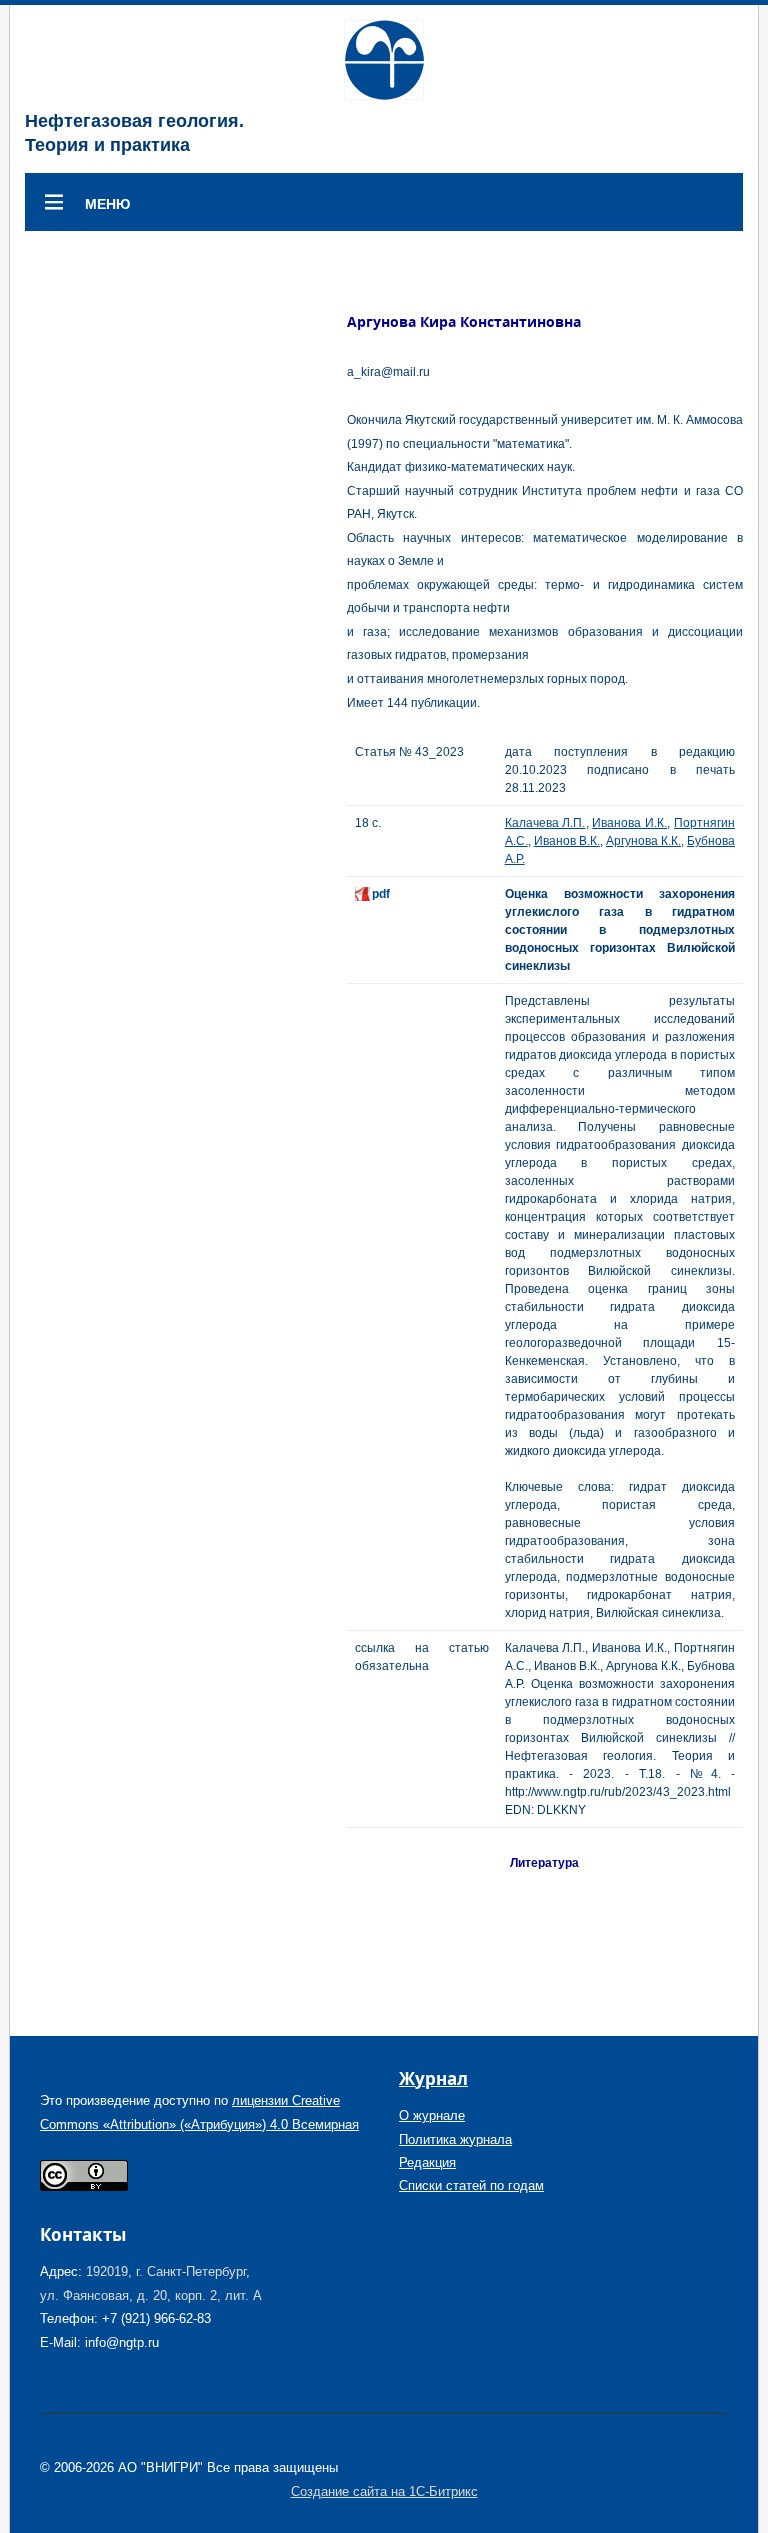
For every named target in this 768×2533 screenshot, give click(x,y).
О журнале (432, 2115)
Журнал (433, 2078)
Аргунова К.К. (643, 841)
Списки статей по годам (471, 2185)
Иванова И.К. (629, 823)
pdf (381, 894)
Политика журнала (455, 2139)
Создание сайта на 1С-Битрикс (384, 2491)
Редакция (427, 2162)
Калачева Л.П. (545, 823)
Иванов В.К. (567, 841)
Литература (544, 1863)
